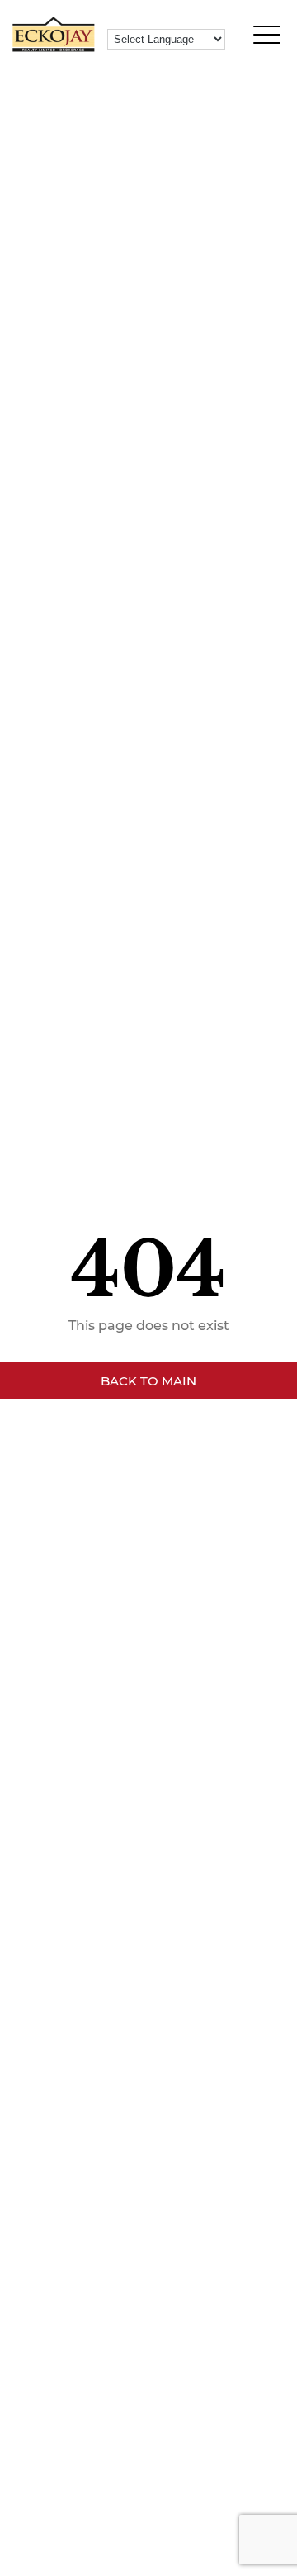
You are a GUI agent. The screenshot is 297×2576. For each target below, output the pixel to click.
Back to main (148, 1381)
